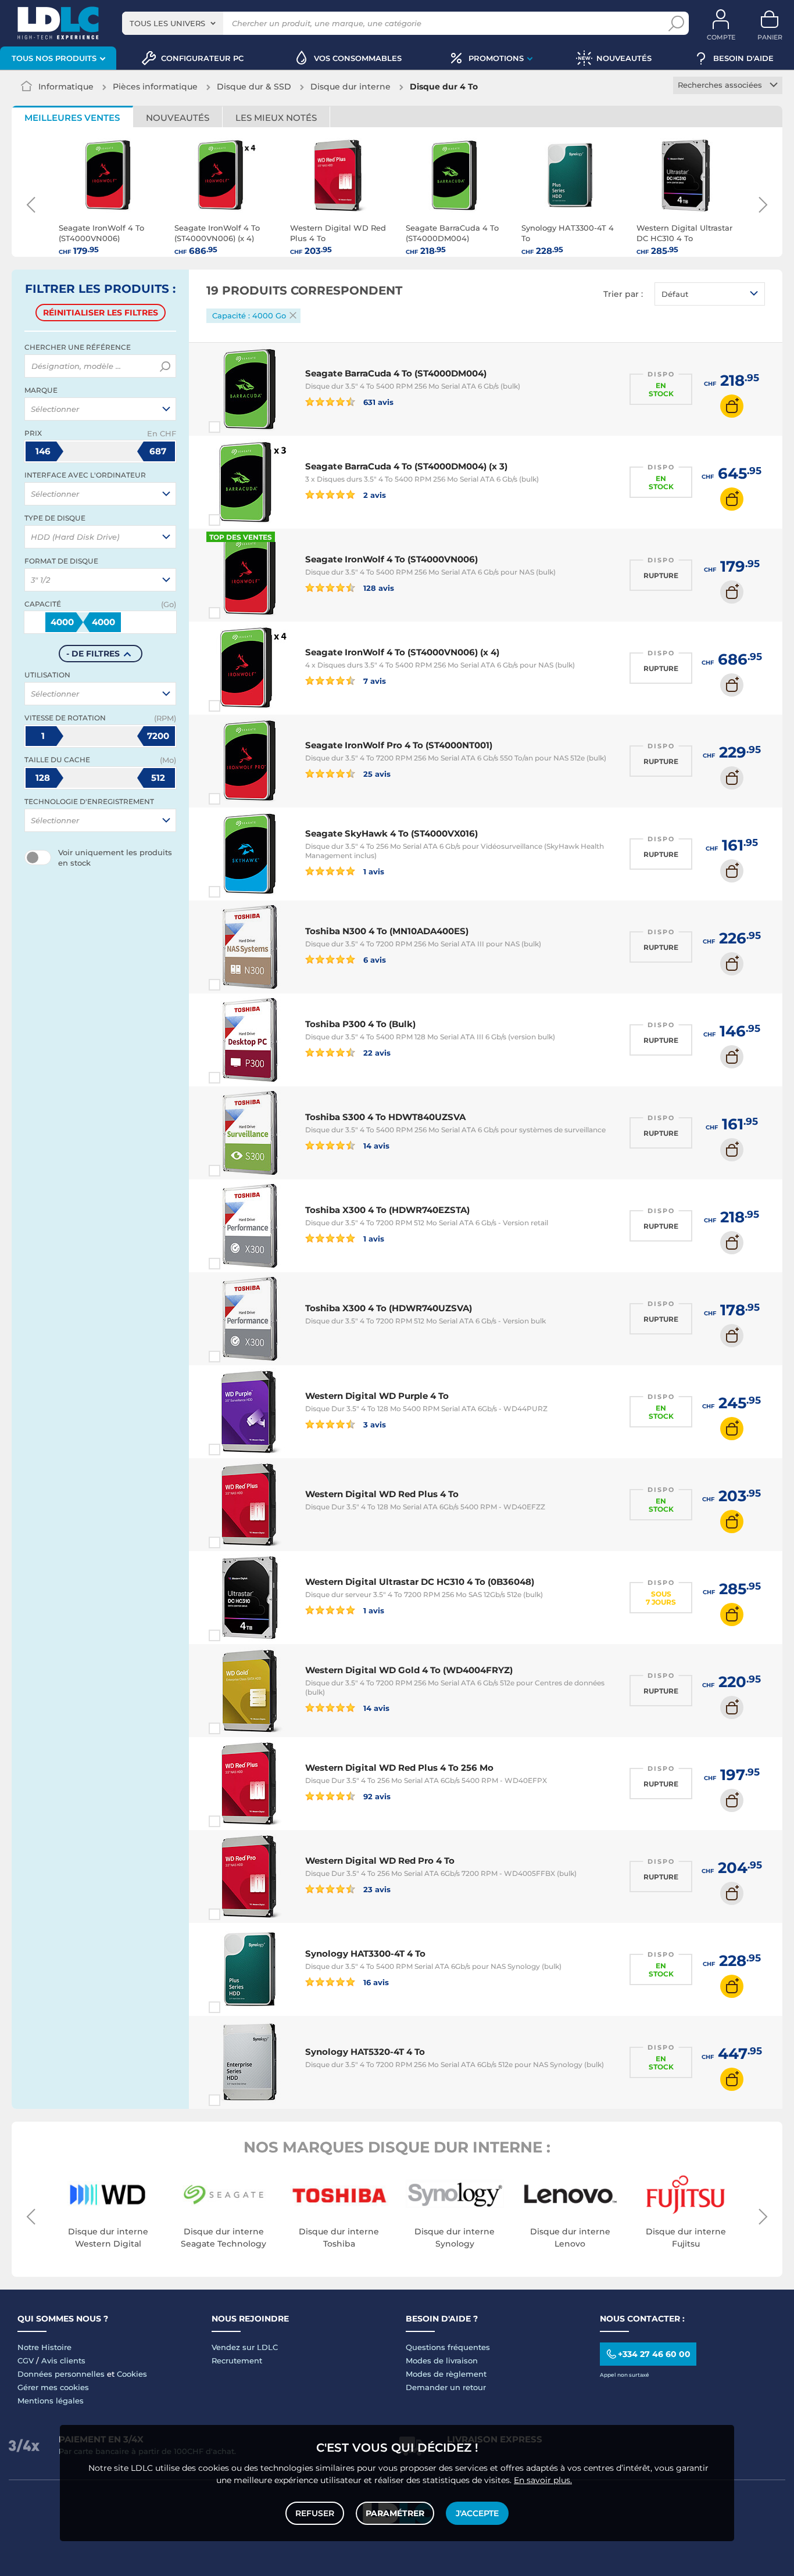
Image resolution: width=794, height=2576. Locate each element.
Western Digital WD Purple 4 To (377, 1396)
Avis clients (63, 2360)
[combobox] (173, 23)
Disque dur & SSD (254, 87)
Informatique (66, 87)
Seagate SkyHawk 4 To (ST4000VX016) (391, 833)
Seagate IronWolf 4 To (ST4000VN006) (391, 559)
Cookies (132, 2374)
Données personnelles (61, 2374)
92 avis (376, 1796)
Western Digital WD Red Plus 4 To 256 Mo (399, 1768)
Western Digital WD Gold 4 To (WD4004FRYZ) (409, 1670)
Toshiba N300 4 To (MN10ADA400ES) (387, 931)
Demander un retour (446, 2387)
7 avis (373, 681)
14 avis (375, 1145)
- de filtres (93, 654)
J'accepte (477, 2513)
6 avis (373, 959)
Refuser (315, 2513)
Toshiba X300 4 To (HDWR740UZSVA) (389, 1308)
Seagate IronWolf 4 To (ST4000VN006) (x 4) (402, 652)
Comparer (235, 427)
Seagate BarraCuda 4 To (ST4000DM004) (396, 373)
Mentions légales (51, 2401)
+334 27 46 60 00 (654, 2354)
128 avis (378, 588)
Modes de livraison (442, 2360)
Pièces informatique (155, 87)
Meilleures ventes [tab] (72, 118)
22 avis (376, 1052)
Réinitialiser (101, 313)
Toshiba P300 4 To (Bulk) (360, 1024)
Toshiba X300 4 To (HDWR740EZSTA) (387, 1210)
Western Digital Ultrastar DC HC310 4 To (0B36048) (420, 1582)
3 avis (373, 1424)
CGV (26, 2360)
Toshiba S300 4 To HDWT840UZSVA (385, 1117)
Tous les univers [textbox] (167, 23)
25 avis (376, 774)
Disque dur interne (350, 87)
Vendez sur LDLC (245, 2347)
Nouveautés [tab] (178, 118)
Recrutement (237, 2360)
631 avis (377, 402)
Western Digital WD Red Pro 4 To (380, 1861)
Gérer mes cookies (53, 2387)
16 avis (375, 1982)
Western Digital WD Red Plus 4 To (382, 1494)
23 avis (376, 1889)
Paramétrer (395, 2513)
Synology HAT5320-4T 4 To (365, 2052)
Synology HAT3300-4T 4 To (365, 1953)
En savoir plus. (543, 2480)
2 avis (373, 495)
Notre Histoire (44, 2347)
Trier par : (623, 294)
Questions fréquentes (448, 2347)
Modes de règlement (446, 2374)
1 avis (373, 871)
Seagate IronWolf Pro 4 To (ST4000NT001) (399, 745)
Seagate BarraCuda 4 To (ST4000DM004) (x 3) (406, 466)
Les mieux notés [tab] (276, 118)
